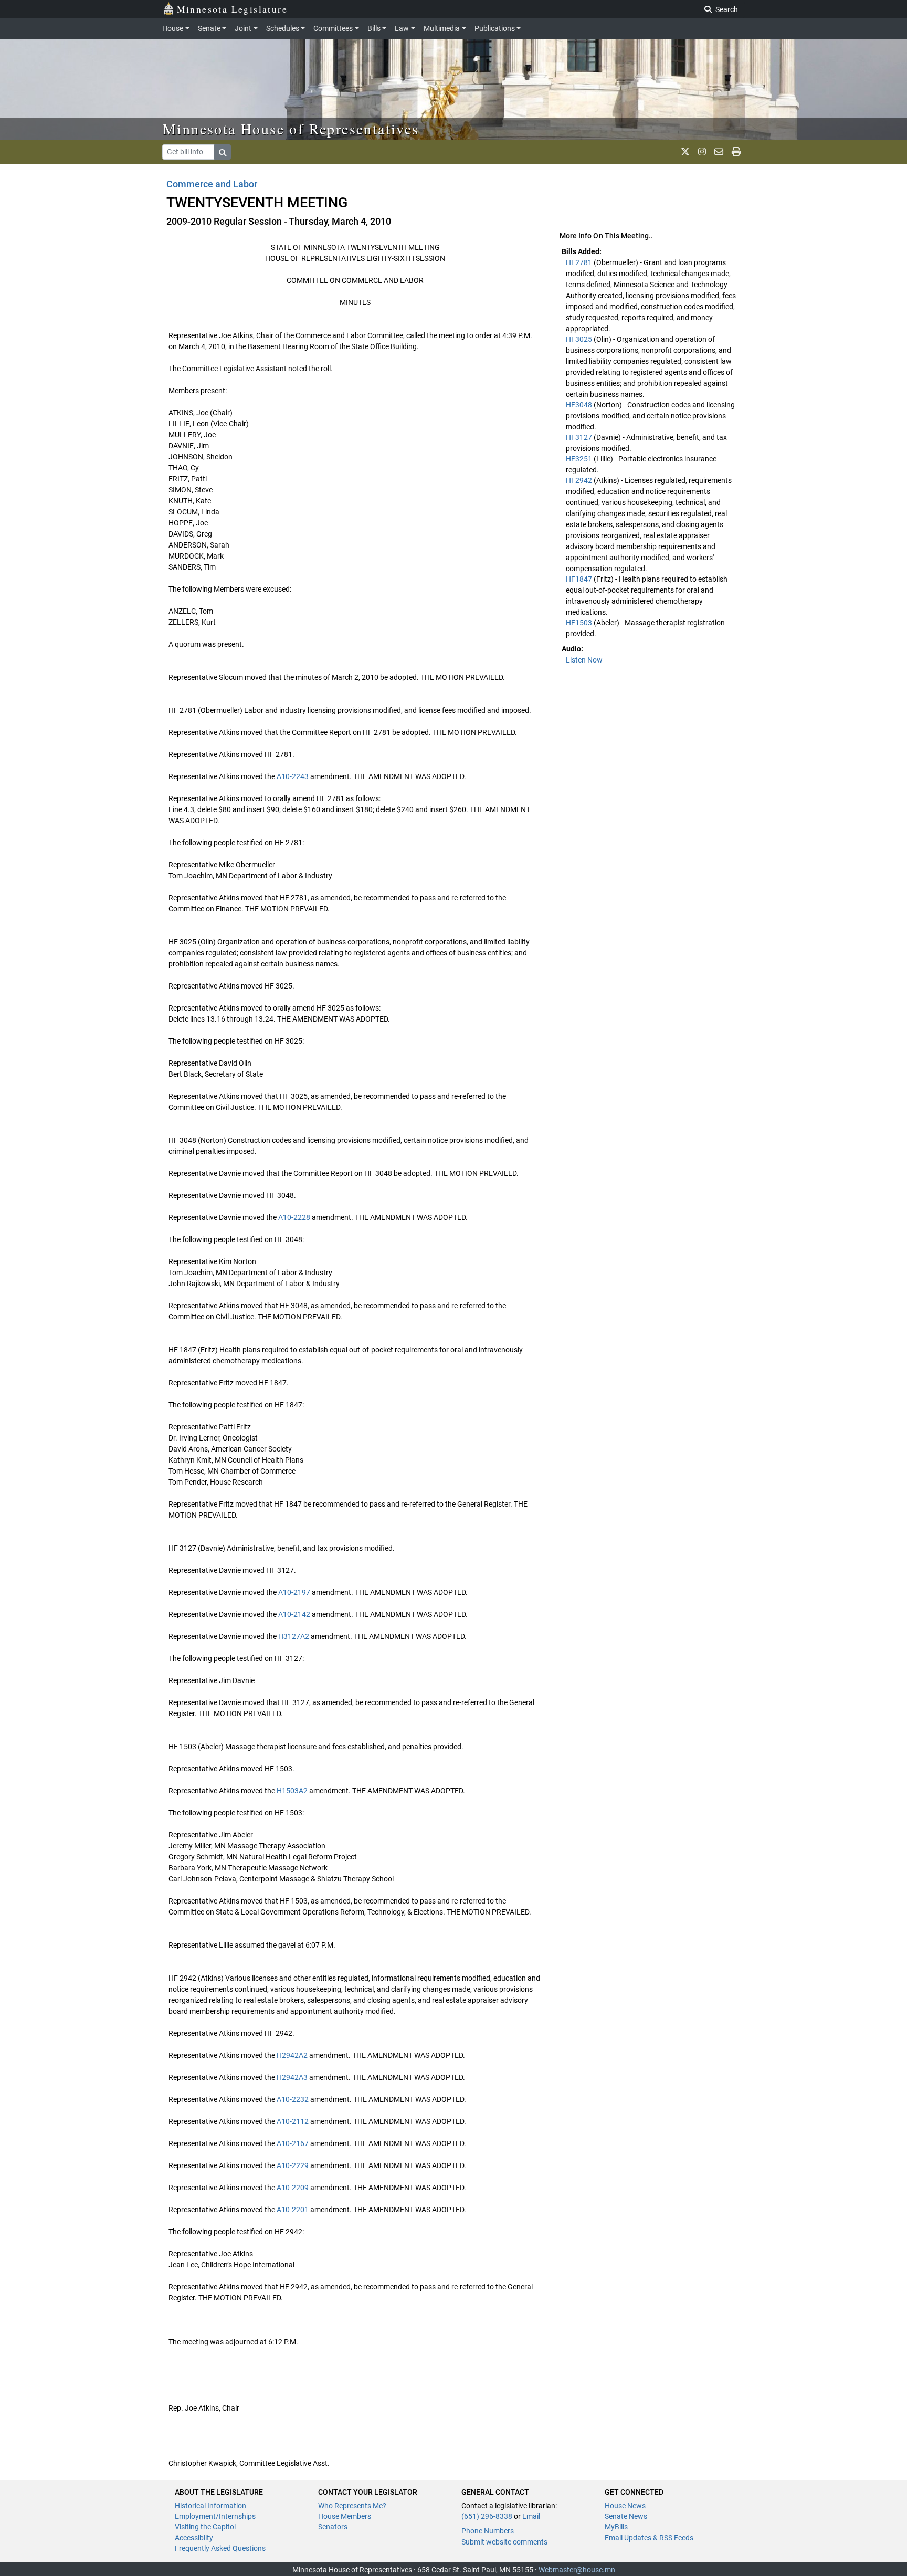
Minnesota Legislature (232, 9)
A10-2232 (293, 2099)
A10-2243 (293, 776)
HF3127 (580, 437)
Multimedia (442, 28)
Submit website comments (504, 2542)
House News (625, 2506)
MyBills (616, 2527)
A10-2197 (294, 1592)
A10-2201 (293, 2210)
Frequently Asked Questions (220, 2548)
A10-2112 (293, 2121)
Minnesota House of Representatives (291, 129)
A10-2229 (293, 2165)
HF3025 (580, 339)
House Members (345, 2516)
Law (402, 28)
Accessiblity (194, 2538)
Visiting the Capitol (205, 2527)
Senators (333, 2527)
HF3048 (580, 405)
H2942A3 (292, 2077)
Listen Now (584, 660)
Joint (243, 28)
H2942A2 (292, 2055)
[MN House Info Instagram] (702, 152)
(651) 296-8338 (487, 2516)
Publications (495, 28)
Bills (374, 28)
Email (531, 2516)
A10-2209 (293, 2188)
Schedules (283, 28)
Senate (209, 28)
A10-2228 (294, 1217)
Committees (333, 28)
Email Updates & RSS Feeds (649, 2538)
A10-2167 (293, 2143)
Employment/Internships (215, 2516)
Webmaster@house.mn (577, 2570)
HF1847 (580, 579)
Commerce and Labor (212, 184)
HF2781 (580, 262)
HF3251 (580, 459)
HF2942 (580, 480)
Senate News (626, 2516)
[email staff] (719, 152)
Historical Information (210, 2506)
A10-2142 (294, 1614)
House (173, 28)
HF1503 (580, 623)
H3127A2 (294, 1636)
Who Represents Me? (352, 2506)
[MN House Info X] (685, 152)
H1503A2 (292, 1791)
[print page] (736, 152)
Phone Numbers (488, 2531)
